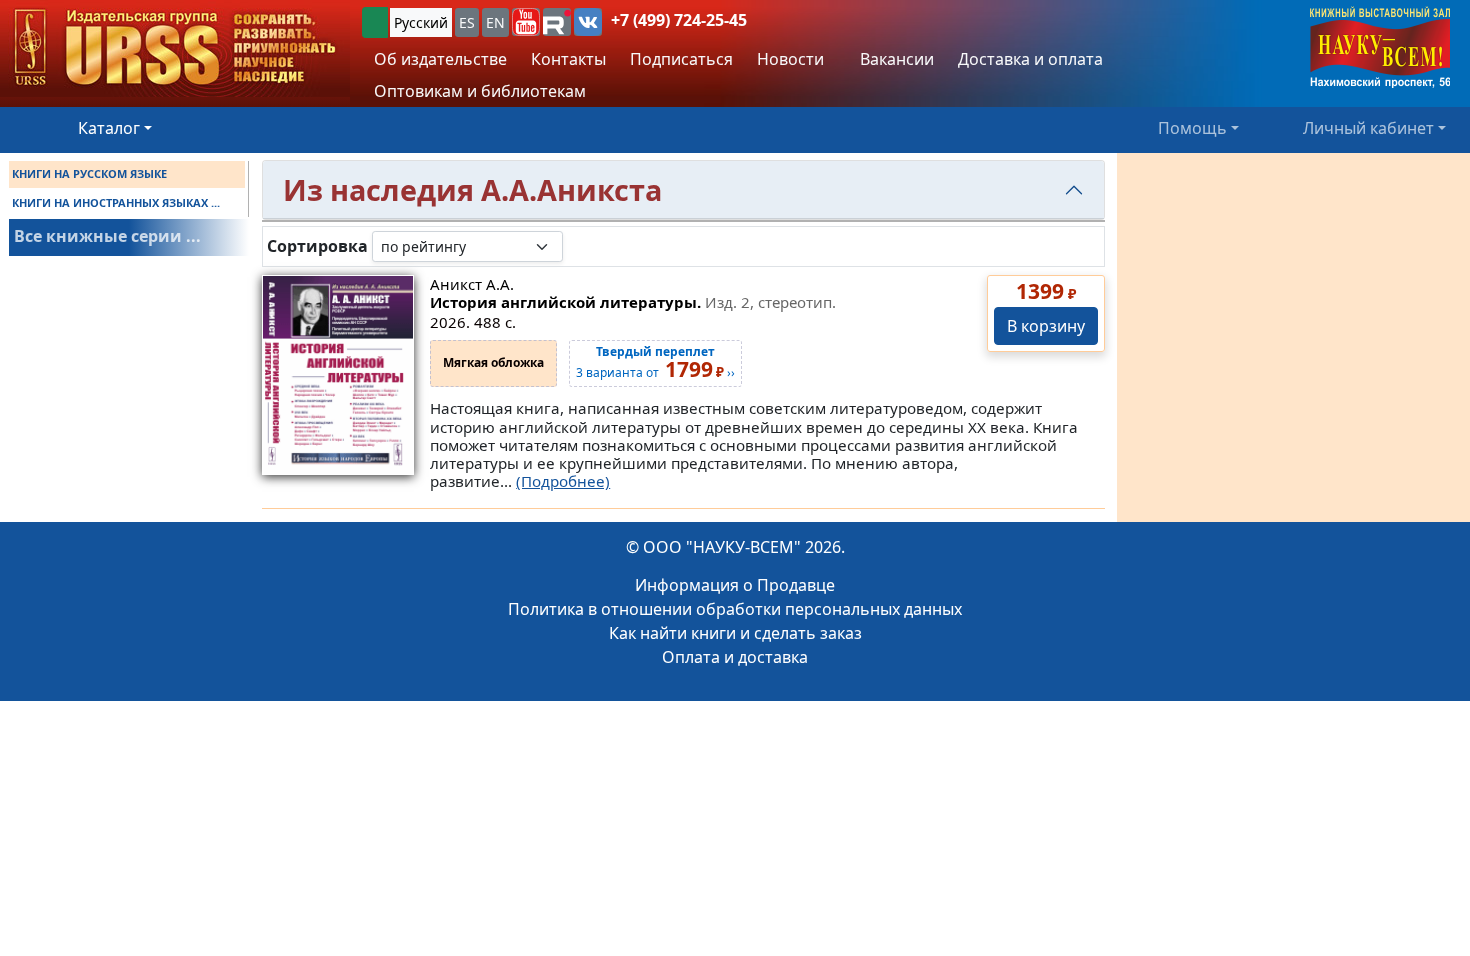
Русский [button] (421, 22)
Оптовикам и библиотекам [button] (480, 91)
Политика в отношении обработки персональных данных (735, 609)
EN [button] (495, 22)
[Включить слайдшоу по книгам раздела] (579, 246)
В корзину (1046, 326)
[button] (526, 22)
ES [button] (467, 22)
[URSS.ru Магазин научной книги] (175, 48)
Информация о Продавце (735, 585)
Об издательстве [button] (440, 59)
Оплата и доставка (735, 657)
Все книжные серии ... (107, 236)
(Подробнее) (563, 481)
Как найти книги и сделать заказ (735, 633)
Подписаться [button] (681, 59)
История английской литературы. (633, 302)
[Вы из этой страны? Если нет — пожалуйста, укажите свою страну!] (375, 22)
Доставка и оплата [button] (1030, 59)
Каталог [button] (109, 128)
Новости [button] (790, 59)
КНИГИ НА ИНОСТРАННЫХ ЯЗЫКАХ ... (116, 202)
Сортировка (317, 246)
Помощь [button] (1192, 128)
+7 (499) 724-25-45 (679, 20)
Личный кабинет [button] (1368, 128)
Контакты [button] (568, 59)
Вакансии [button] (895, 59)
